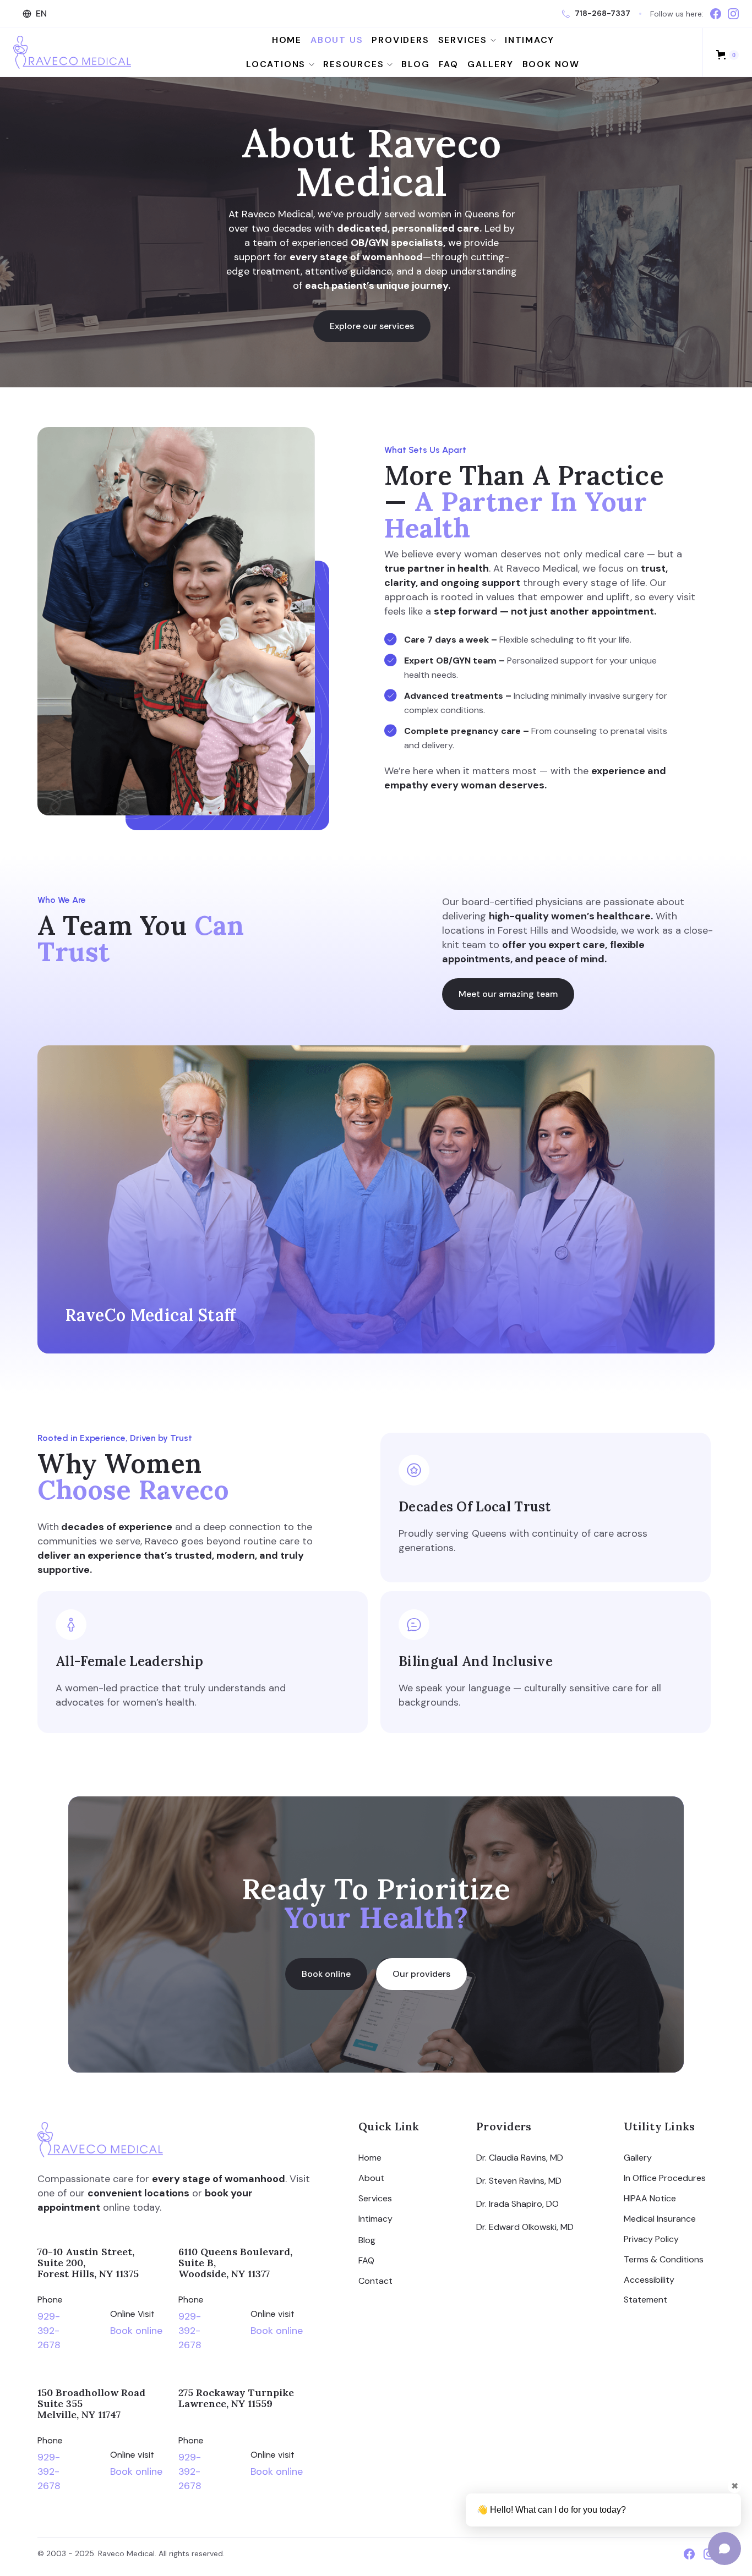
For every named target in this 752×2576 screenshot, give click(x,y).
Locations (276, 64)
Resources (353, 64)
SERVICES (463, 40)
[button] (36, 14)
